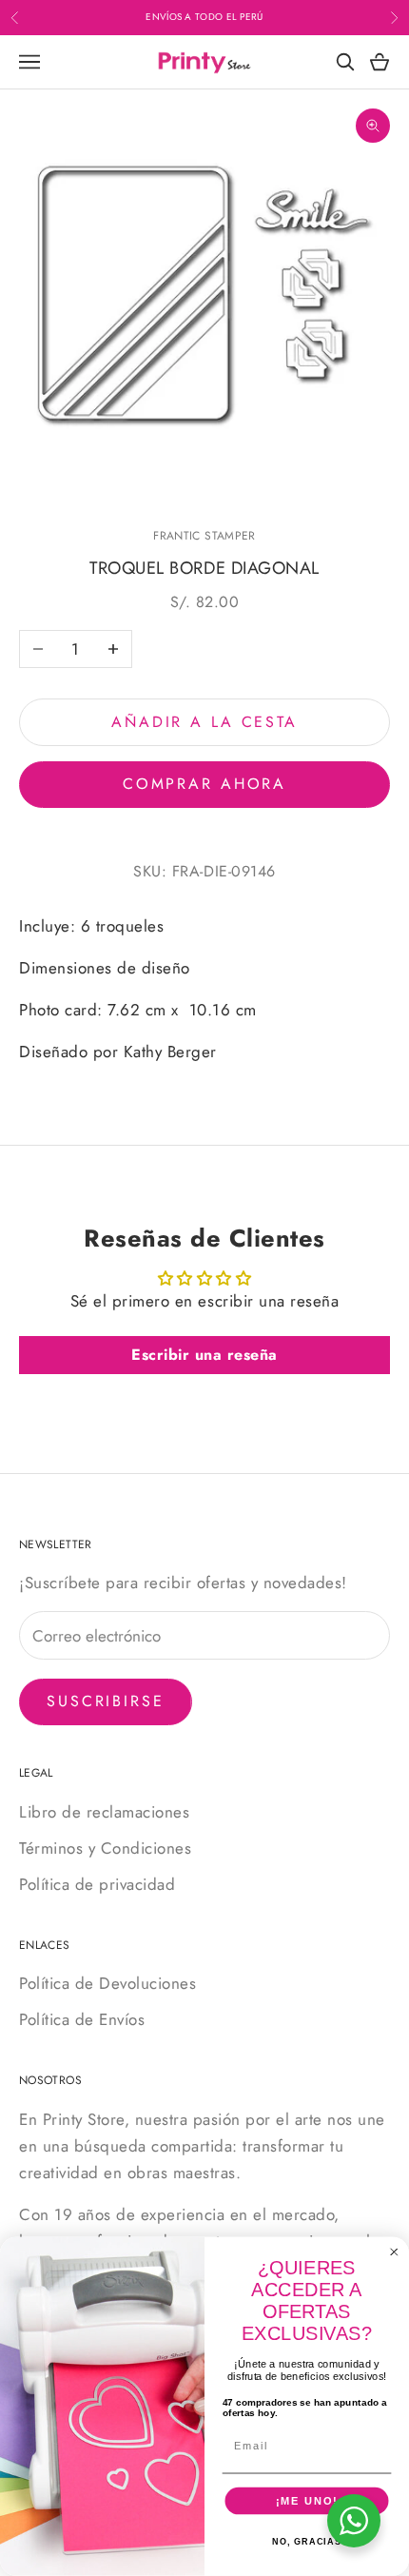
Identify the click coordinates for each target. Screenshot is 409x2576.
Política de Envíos (82, 2019)
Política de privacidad (97, 1884)
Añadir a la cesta (204, 722)
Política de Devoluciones (107, 1983)
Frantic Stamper (204, 536)
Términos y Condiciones (105, 1848)
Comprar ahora (204, 784)
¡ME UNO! (307, 2501)
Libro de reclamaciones (104, 1812)
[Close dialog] (394, 2252)
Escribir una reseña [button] (204, 1355)
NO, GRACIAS (307, 2542)
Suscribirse (106, 1701)
